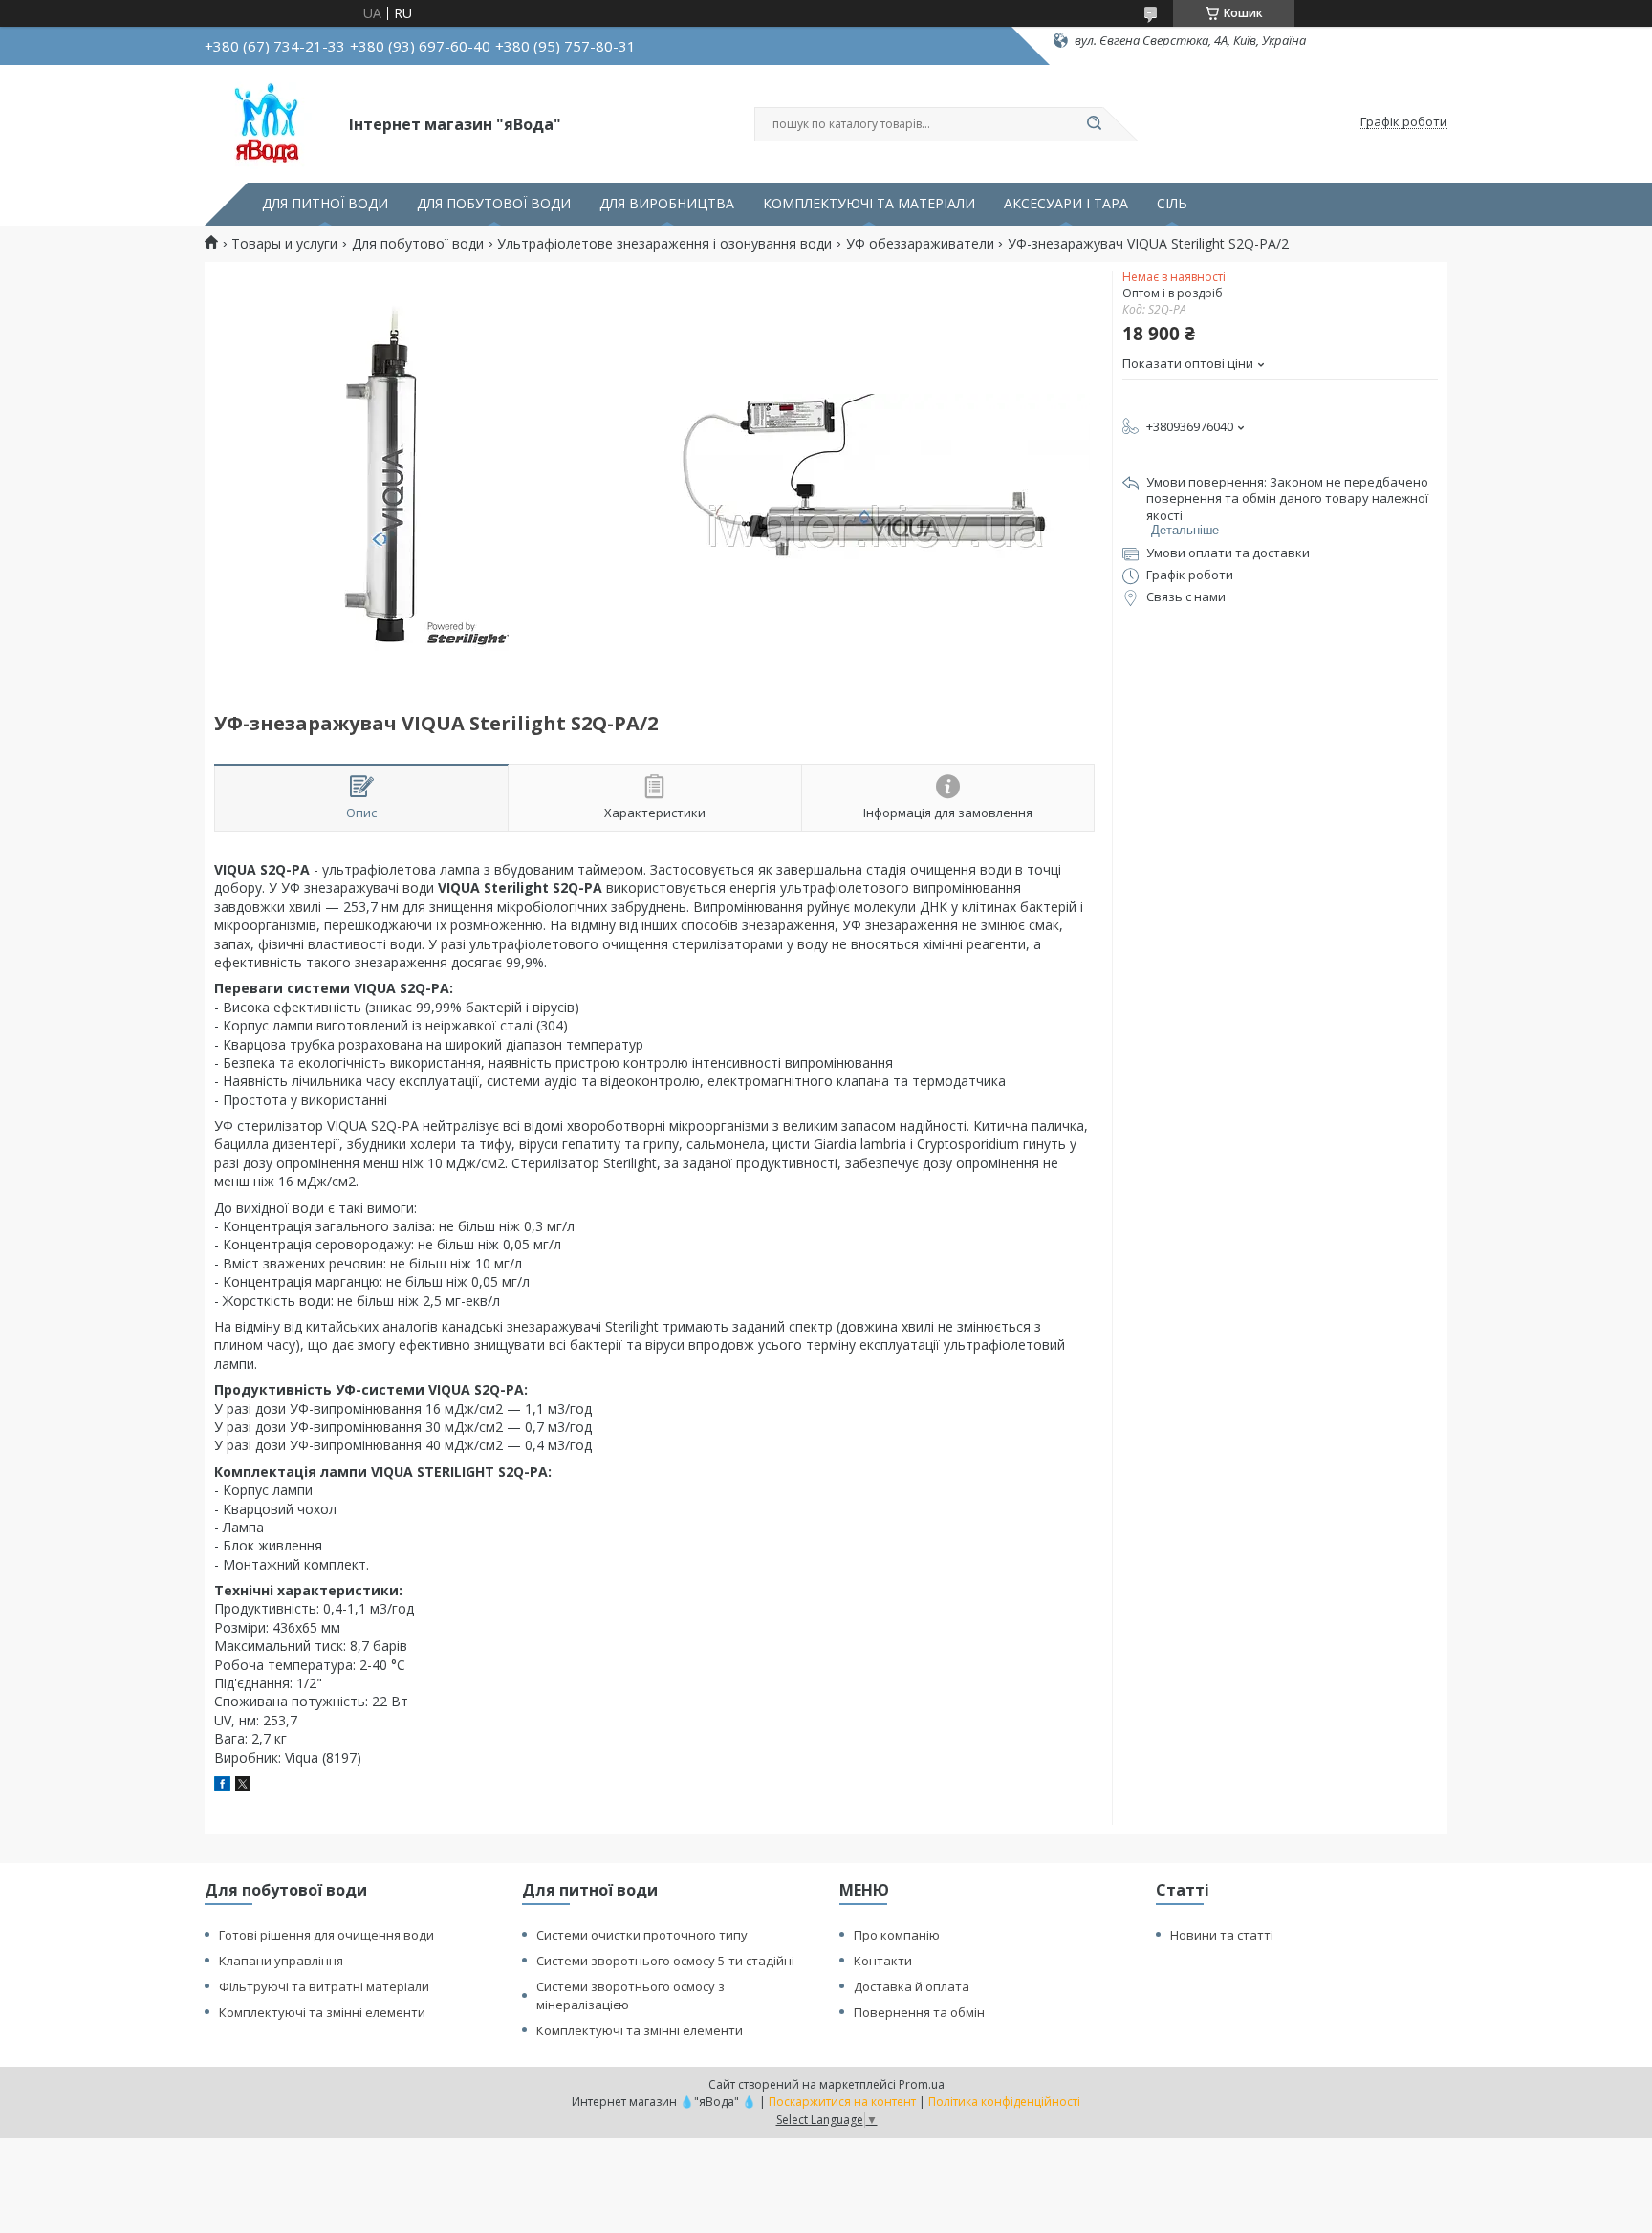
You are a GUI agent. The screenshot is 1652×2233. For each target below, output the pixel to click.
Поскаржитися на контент (842, 2102)
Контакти (883, 1961)
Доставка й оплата (912, 1986)
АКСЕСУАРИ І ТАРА (1066, 204)
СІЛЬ (1172, 204)
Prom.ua (922, 2084)
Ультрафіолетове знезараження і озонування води (664, 244)
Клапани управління (281, 1961)
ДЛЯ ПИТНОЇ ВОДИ (325, 204)
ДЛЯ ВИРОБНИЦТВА (667, 204)
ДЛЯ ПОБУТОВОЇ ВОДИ (494, 204)
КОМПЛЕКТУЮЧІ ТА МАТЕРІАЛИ (869, 204)
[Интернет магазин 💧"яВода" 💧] (268, 122)
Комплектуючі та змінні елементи (322, 2012)
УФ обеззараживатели (920, 244)
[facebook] (222, 1786)
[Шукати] (1094, 124)
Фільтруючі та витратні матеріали (324, 1986)
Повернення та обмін (919, 2012)
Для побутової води (418, 244)
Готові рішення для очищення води (326, 1935)
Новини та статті (1222, 1935)
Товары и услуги (284, 244)
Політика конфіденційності (1004, 2102)
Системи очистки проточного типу (642, 1935)
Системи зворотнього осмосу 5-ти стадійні (665, 1961)
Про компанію (897, 1935)
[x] (243, 1786)
